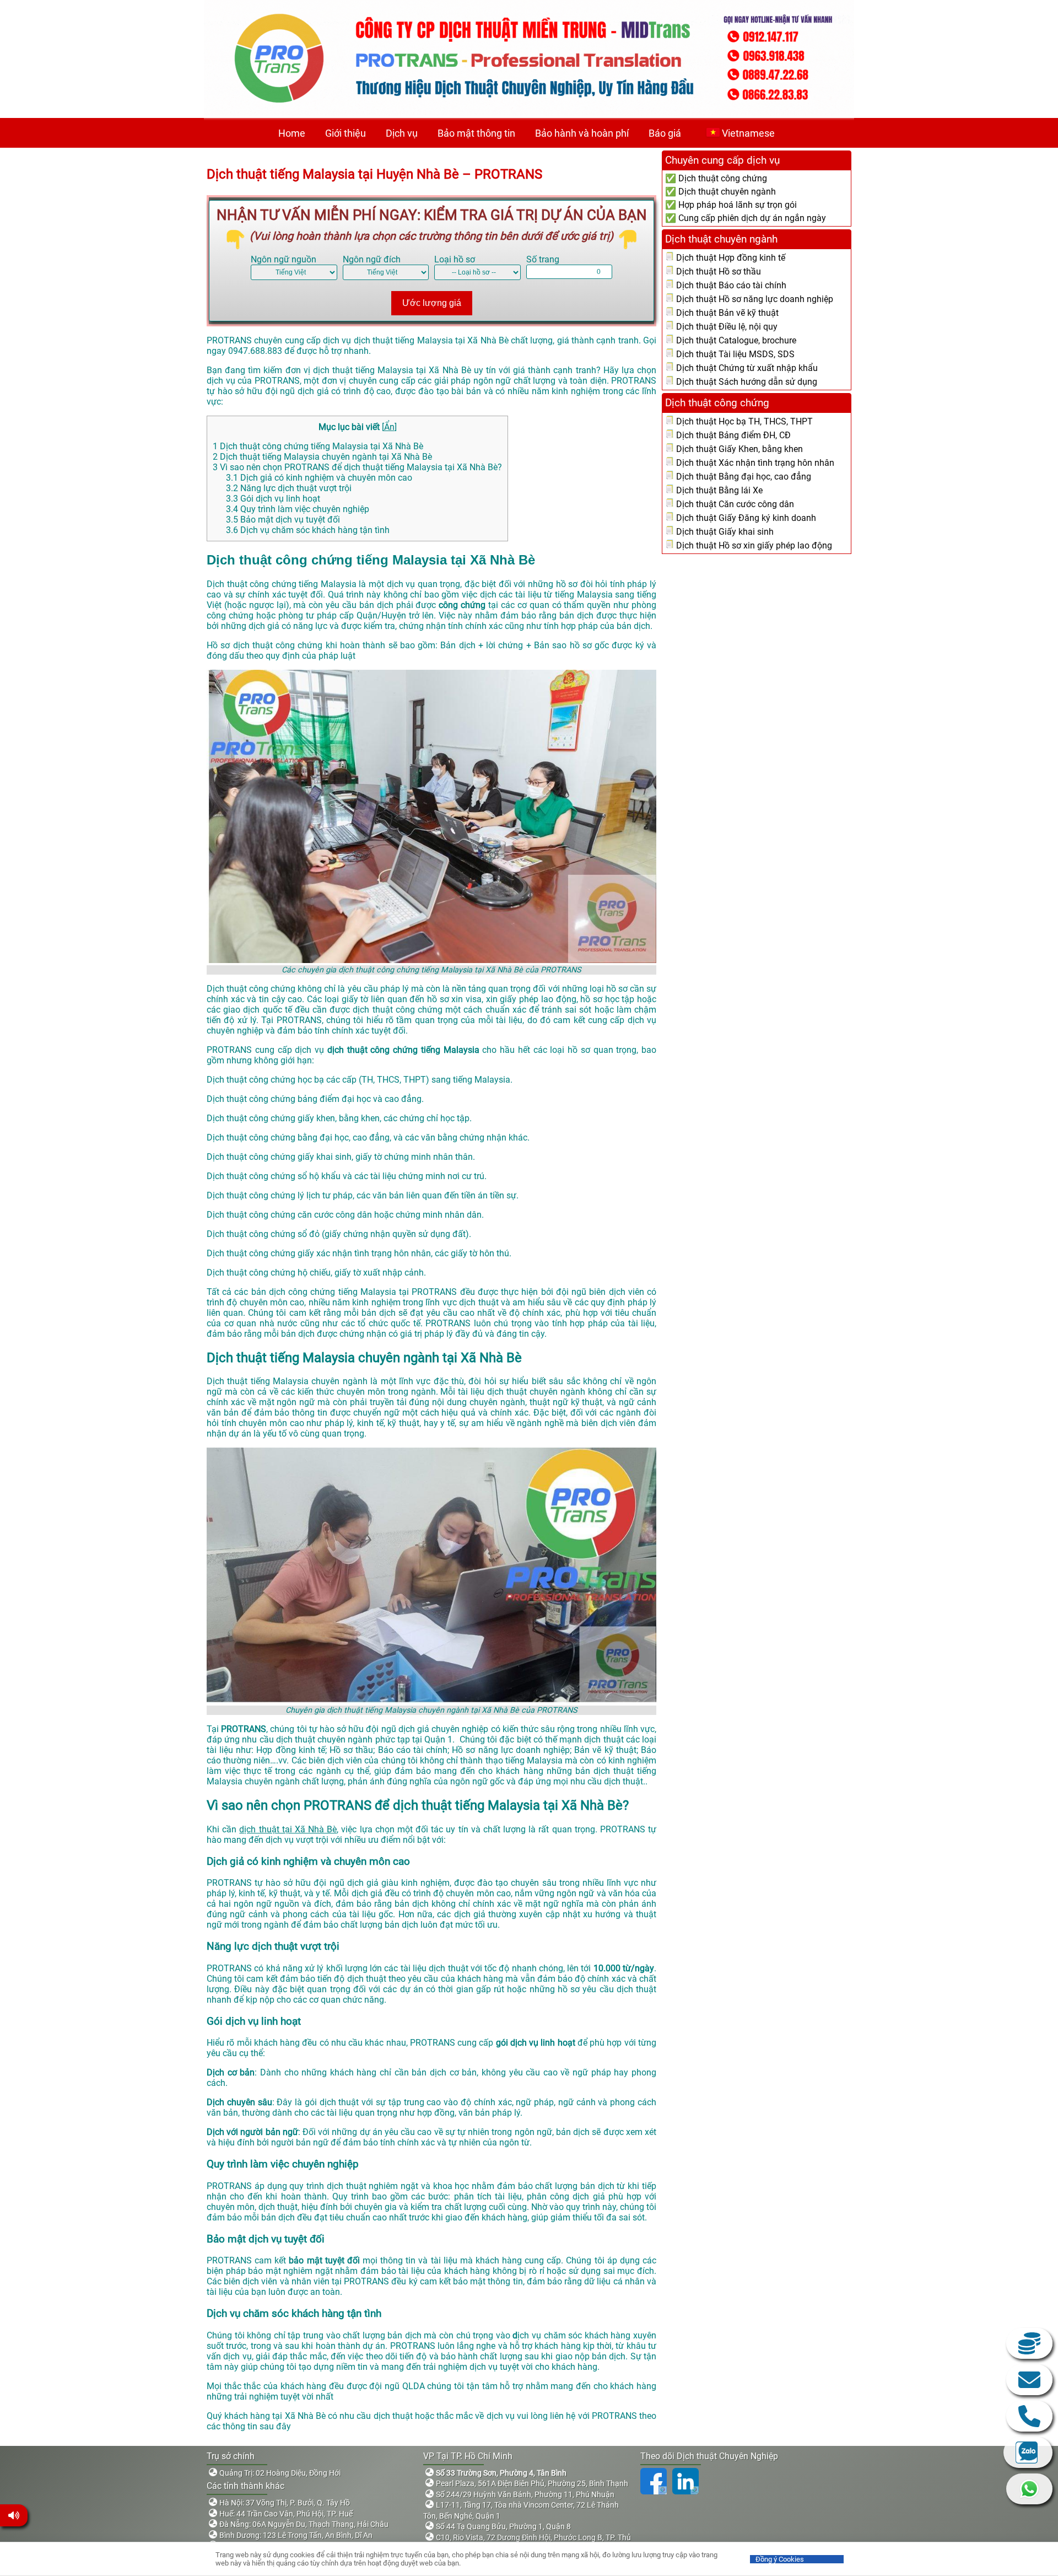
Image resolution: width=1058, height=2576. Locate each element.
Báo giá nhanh (1029, 2343)
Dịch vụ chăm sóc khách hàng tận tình (308, 530)
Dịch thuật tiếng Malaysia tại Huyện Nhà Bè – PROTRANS (374, 174)
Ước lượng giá (432, 303)
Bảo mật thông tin (476, 133)
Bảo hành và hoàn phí (582, 133)
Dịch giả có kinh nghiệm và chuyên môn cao (319, 478)
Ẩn (389, 427)
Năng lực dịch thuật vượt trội (289, 488)
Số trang (543, 259)
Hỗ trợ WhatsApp (1029, 2489)
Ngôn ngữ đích (372, 259)
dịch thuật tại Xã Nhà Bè (288, 1829)
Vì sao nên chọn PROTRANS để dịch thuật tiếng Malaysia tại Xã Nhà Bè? (357, 467)
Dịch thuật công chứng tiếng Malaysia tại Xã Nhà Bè (318, 446)
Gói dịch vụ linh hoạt (273, 499)
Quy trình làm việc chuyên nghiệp (298, 509)
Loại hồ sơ (455, 259)
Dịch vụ (402, 133)
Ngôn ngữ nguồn (284, 259)
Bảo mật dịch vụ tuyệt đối (283, 520)
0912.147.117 (1029, 2416)
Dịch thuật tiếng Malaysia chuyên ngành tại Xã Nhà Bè (322, 457)
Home (292, 133)
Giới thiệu (346, 133)
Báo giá (665, 133)
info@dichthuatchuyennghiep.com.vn (1029, 2380)
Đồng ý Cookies (780, 2559)
